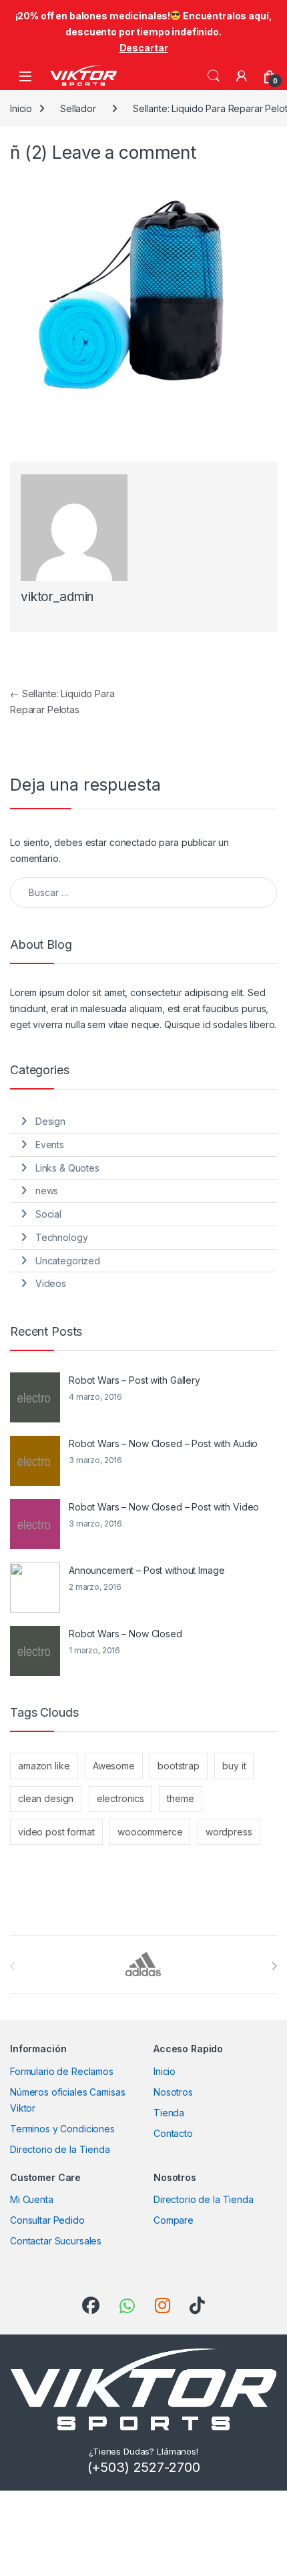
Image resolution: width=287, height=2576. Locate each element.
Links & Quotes (67, 1168)
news (47, 1191)
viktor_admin (57, 597)
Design (50, 1121)
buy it (234, 1766)
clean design (46, 1798)
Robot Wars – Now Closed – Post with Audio (163, 1443)
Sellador (78, 108)
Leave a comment (124, 152)
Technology (62, 1237)
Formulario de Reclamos (62, 2071)
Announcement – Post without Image (147, 1570)
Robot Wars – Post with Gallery (134, 1380)
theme (180, 1798)
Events (50, 1145)
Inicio (21, 108)
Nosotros (173, 2092)
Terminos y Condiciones (62, 2129)
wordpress (229, 1832)
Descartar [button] (144, 48)
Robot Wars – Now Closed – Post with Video (164, 1507)
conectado (133, 842)
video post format (56, 1832)
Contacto (173, 2133)
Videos (51, 1283)
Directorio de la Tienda (60, 2149)
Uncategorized (68, 1261)
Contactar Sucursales (56, 2241)
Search (214, 76)
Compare (174, 2220)
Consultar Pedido (47, 2220)
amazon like (44, 1766)
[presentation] (274, 1966)
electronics (120, 1798)
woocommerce (150, 1832)
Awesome (114, 1766)
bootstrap (179, 1766)
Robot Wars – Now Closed (125, 1634)
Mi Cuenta (32, 2199)
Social (48, 1214)
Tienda (169, 2113)
